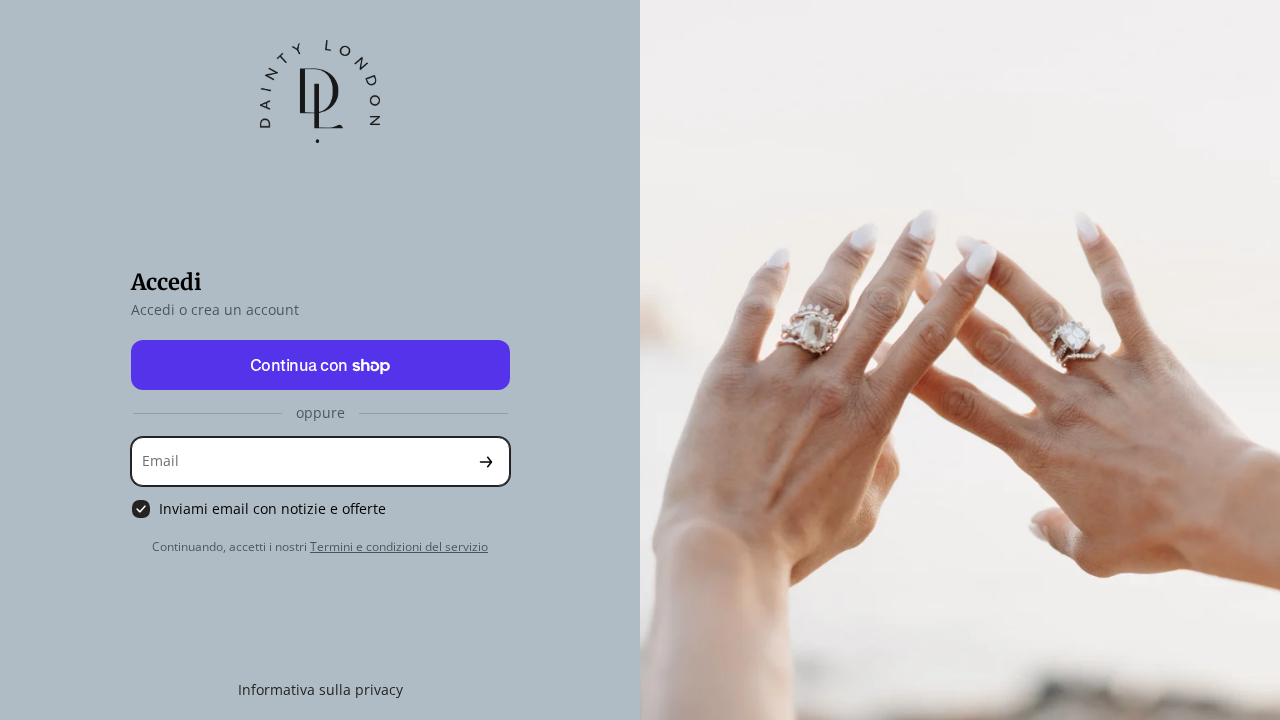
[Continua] (486, 461)
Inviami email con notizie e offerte (272, 509)
